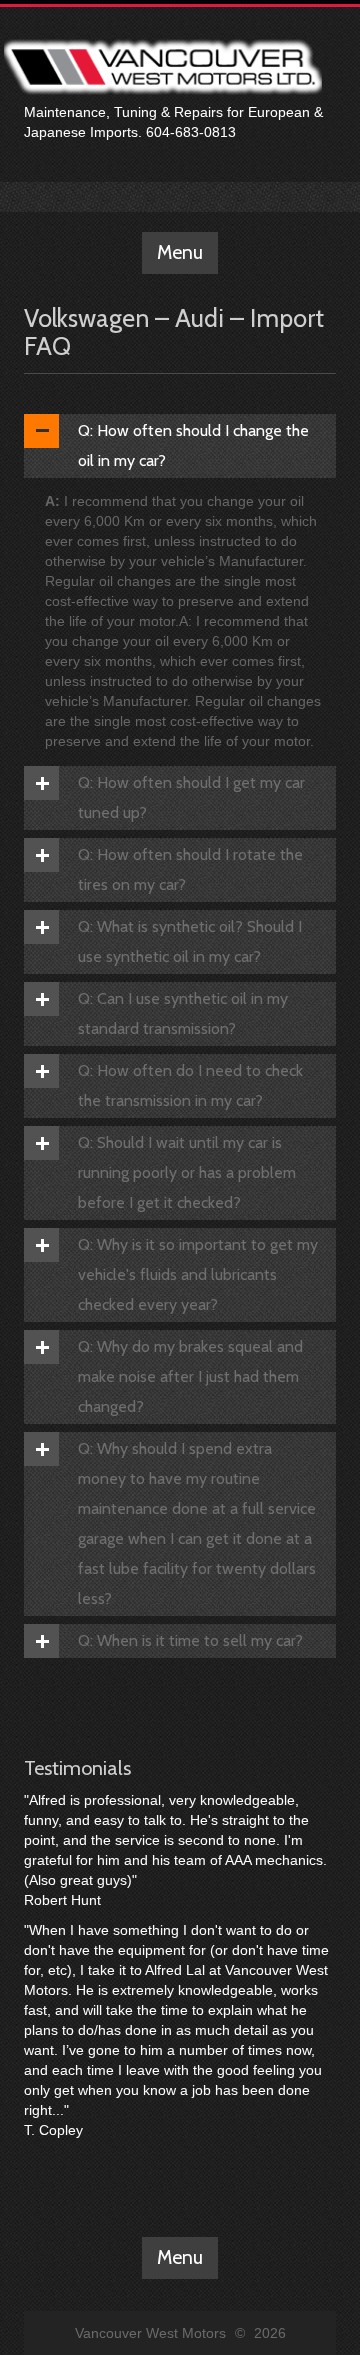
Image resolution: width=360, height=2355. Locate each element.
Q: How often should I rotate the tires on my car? (190, 869)
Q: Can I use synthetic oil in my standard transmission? (183, 1013)
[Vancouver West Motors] (163, 17)
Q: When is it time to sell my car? (190, 1640)
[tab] (180, 446)
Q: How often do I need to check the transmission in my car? (190, 1085)
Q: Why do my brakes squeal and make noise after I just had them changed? (190, 1376)
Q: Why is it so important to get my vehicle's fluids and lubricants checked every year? (198, 1274)
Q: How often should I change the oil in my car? (193, 445)
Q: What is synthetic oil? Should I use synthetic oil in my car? (190, 941)
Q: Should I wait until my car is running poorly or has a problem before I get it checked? (187, 1172)
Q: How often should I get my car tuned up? (191, 797)
